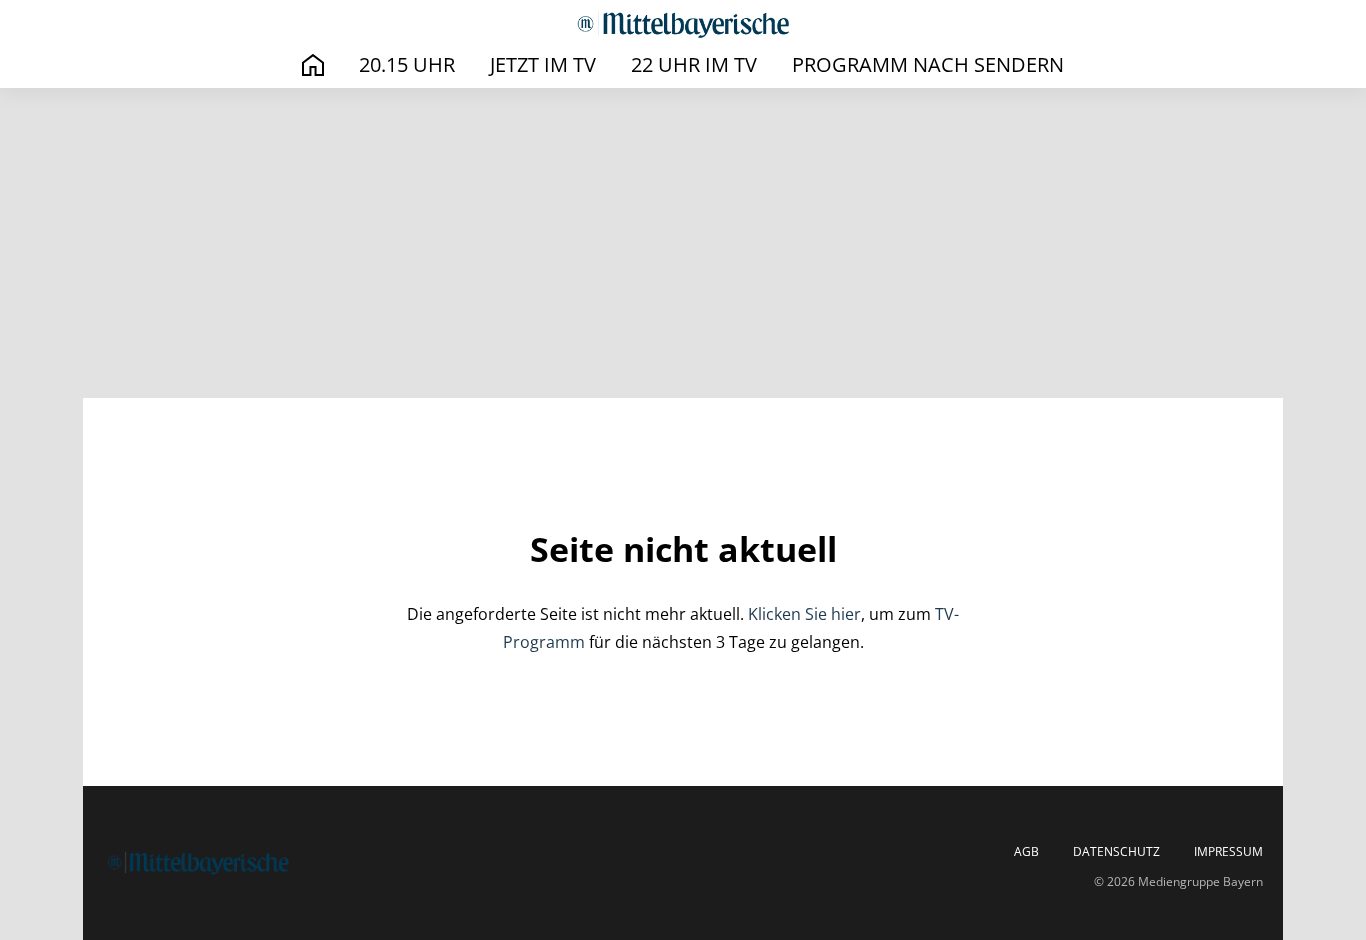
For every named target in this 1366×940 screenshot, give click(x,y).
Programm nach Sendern (928, 64)
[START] (313, 65)
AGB (1026, 852)
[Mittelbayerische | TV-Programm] (683, 24)
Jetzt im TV (543, 64)
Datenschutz (1116, 852)
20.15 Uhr (407, 64)
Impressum (1228, 852)
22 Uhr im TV (694, 64)
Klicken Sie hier (804, 614)
